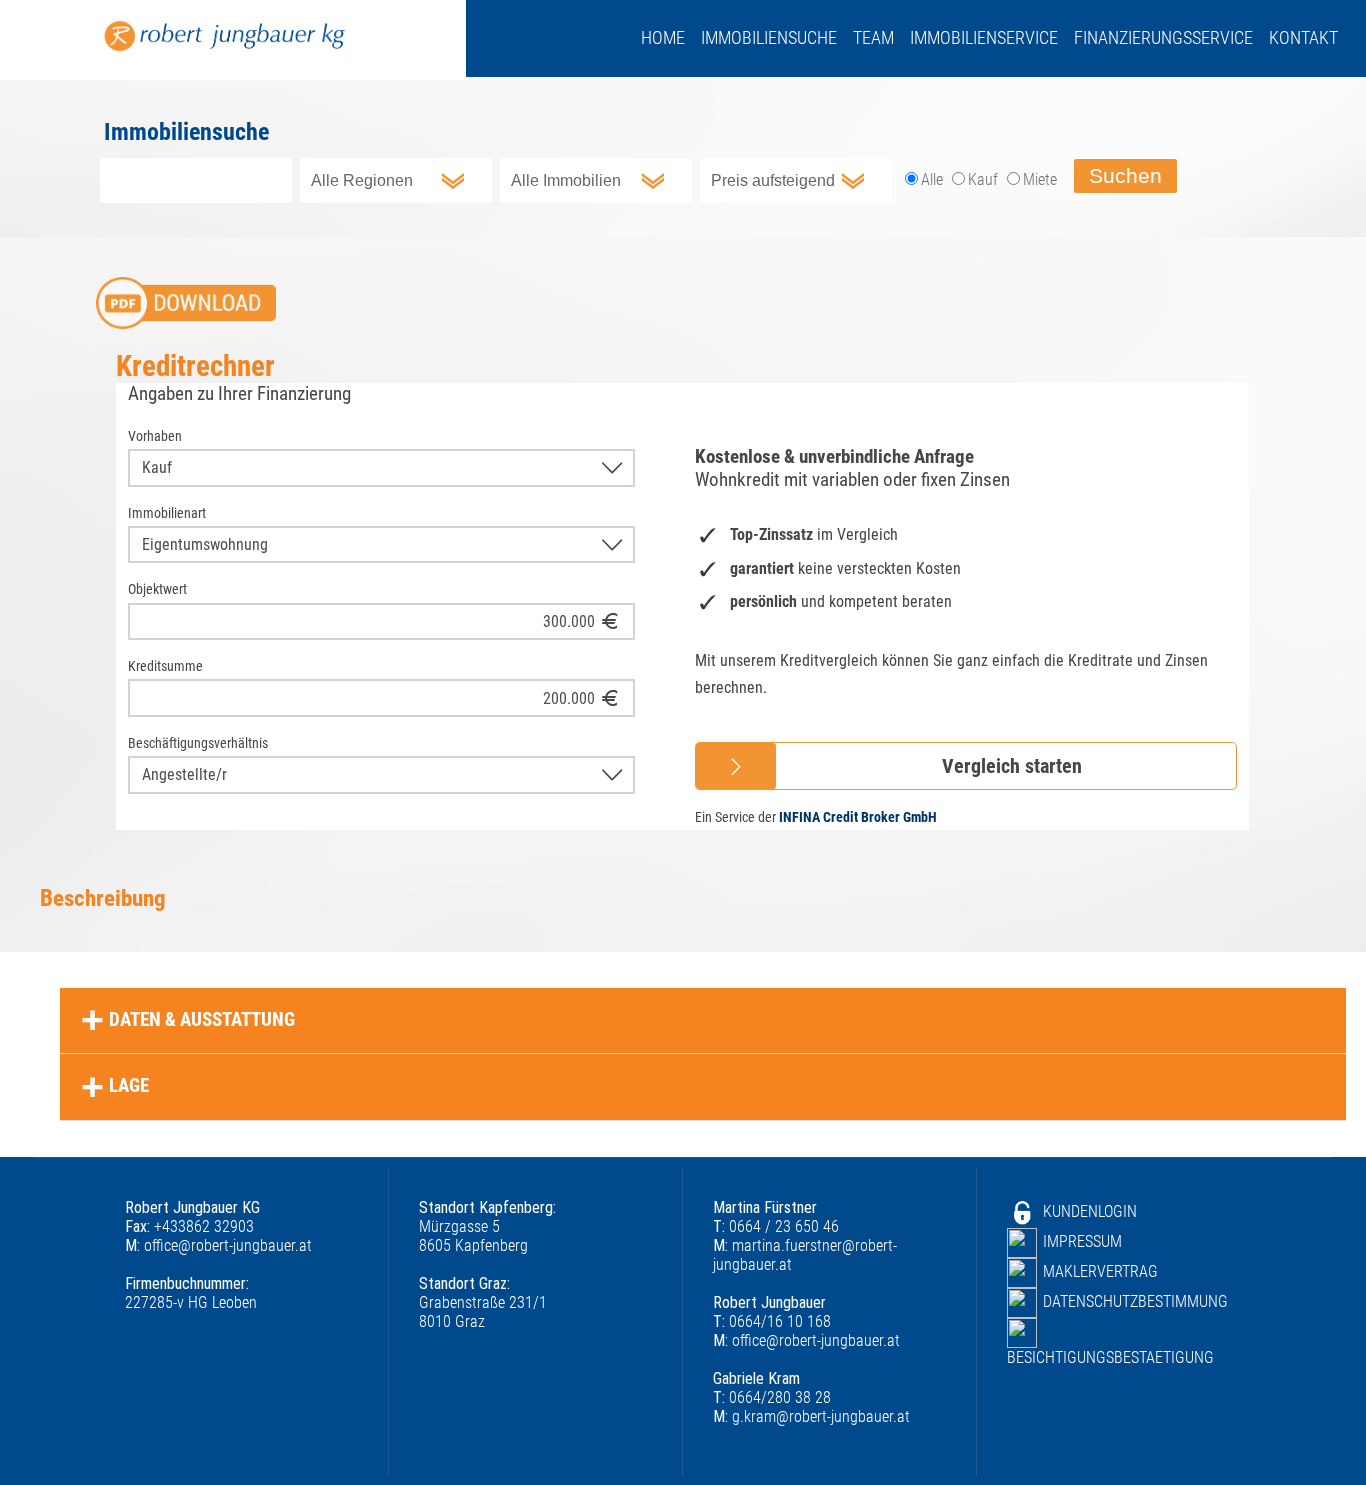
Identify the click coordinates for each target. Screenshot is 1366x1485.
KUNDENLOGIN (1090, 1211)
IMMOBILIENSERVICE (984, 38)
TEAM (873, 38)
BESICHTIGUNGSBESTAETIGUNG (1110, 1357)
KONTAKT (1303, 38)
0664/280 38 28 (772, 1397)
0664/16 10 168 (772, 1321)
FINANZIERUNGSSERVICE (1163, 38)
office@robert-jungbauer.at (218, 1245)
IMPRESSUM (1082, 1241)
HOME (663, 38)
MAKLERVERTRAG (1100, 1271)
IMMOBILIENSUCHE (769, 38)
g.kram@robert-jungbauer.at (811, 1416)
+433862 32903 (189, 1226)
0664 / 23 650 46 (776, 1226)
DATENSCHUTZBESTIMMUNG (1135, 1301)
